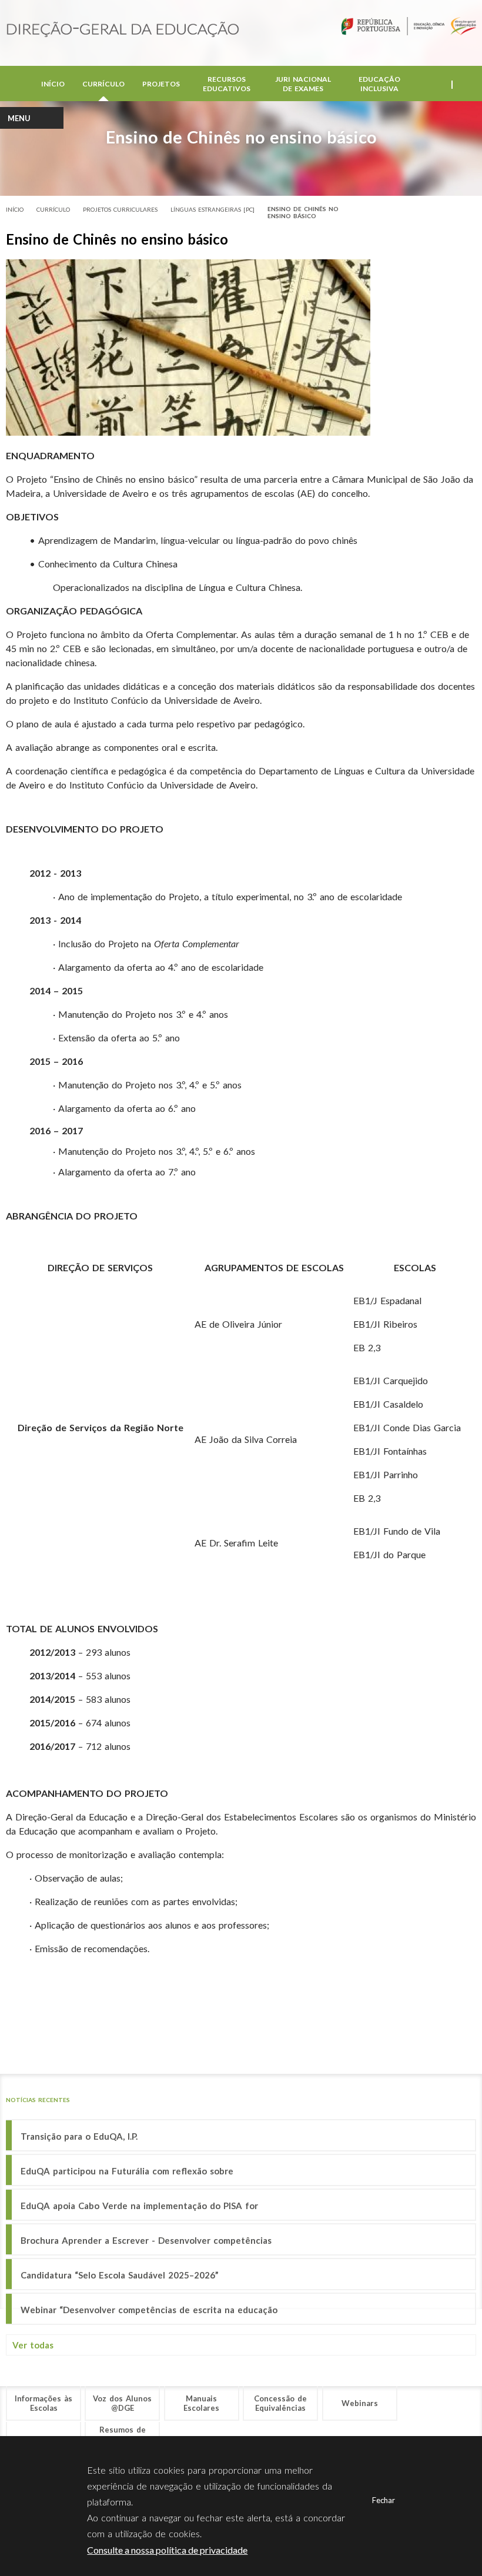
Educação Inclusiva (379, 84)
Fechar (384, 2500)
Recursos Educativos (227, 84)
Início (53, 84)
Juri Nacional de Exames (303, 84)
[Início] (123, 30)
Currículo (103, 84)
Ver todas (33, 2345)
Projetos (161, 84)
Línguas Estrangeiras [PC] (212, 209)
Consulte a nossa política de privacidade (167, 2550)
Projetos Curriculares (120, 209)
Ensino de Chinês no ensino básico (303, 212)
